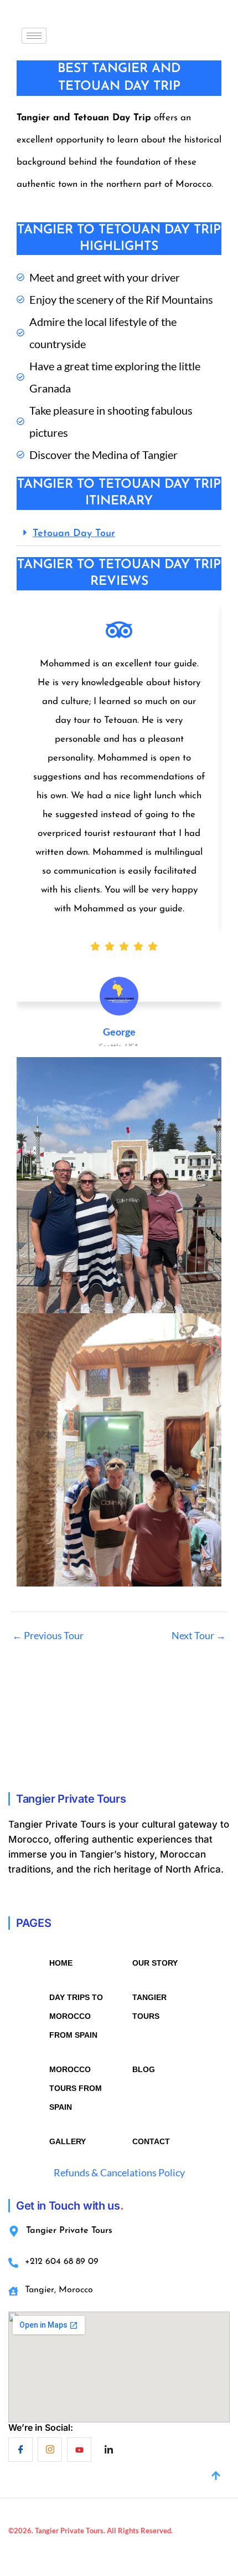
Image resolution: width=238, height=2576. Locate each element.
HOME (61, 1963)
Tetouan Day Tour (74, 534)
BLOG (144, 2069)
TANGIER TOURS (149, 2007)
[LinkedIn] (108, 2450)
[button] (119, 534)
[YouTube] (79, 2450)
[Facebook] (20, 2450)
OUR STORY (155, 1963)
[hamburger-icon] (34, 36)
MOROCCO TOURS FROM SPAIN (76, 2088)
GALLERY (68, 2141)
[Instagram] (50, 2450)
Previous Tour (48, 1635)
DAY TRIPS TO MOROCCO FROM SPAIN (76, 2016)
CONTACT (151, 2141)
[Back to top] (216, 2477)
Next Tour (199, 1635)
